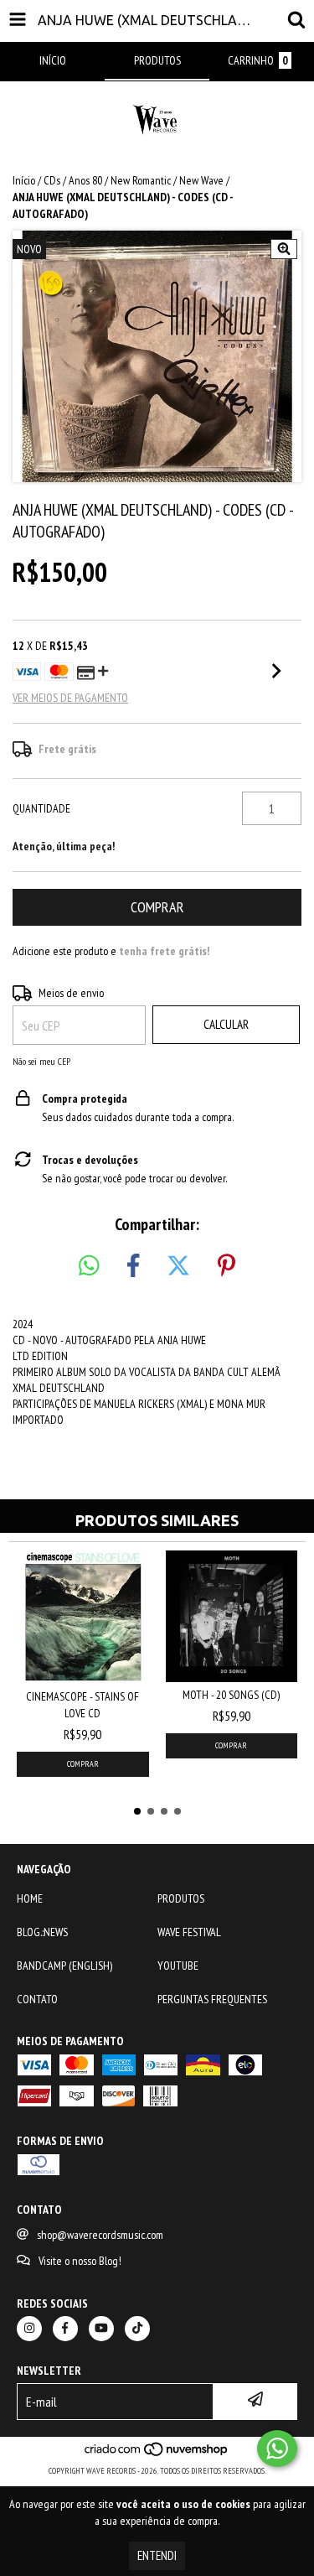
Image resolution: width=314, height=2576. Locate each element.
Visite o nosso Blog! (80, 2261)
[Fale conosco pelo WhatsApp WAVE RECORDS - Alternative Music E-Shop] (277, 2449)
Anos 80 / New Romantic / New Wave (146, 180)
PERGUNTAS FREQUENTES (212, 1999)
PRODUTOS (181, 1898)
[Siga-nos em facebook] (65, 2329)
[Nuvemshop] (157, 2454)
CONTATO (37, 1999)
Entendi (157, 2555)
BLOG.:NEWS (42, 1932)
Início (24, 180)
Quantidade (41, 808)
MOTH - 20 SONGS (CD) (231, 1695)
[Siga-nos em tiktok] (137, 2329)
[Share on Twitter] (178, 1266)
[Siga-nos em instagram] (29, 2329)
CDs (52, 180)
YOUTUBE (178, 1966)
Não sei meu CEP (41, 1061)
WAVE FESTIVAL (189, 1932)
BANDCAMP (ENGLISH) (64, 1966)
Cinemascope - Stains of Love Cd (82, 1705)
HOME (30, 1898)
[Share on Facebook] (133, 1266)
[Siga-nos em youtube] (101, 2329)
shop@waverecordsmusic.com (100, 2235)
